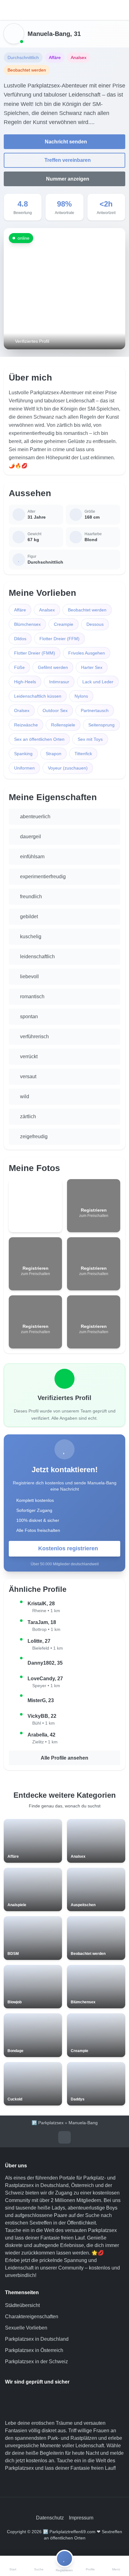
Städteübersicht (22, 2305)
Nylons (81, 696)
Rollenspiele (63, 725)
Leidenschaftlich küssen (38, 696)
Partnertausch (95, 710)
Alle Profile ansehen (64, 1758)
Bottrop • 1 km (46, 1629)
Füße (19, 667)
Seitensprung (101, 725)
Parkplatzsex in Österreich (34, 2350)
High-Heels (25, 682)
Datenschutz (50, 2518)
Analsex (47, 610)
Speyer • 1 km (46, 1686)
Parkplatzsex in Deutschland (37, 2339)
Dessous (95, 624)
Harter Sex (92, 667)
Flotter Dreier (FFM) (59, 639)
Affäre (20, 610)
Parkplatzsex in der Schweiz (36, 2362)
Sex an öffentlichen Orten (39, 739)
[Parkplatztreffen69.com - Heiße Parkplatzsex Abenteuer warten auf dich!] (64, 10)
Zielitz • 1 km (45, 1742)
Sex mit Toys (90, 739)
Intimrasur (59, 682)
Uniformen (24, 768)
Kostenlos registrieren (68, 1548)
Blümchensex (27, 624)
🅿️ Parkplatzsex (48, 2123)
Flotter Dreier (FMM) (35, 653)
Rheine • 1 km (46, 1611)
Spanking (23, 754)
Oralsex (22, 710)
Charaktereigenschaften (32, 2317)
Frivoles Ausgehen (87, 653)
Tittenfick (83, 754)
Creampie (64, 624)
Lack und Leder (98, 682)
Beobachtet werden (87, 610)
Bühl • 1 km (44, 1723)
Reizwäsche (26, 725)
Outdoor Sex (55, 710)
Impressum (81, 2518)
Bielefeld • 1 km (48, 1648)
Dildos (20, 639)
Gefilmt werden (53, 667)
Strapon (54, 754)
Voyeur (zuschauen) (68, 768)
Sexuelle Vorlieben (26, 2328)
